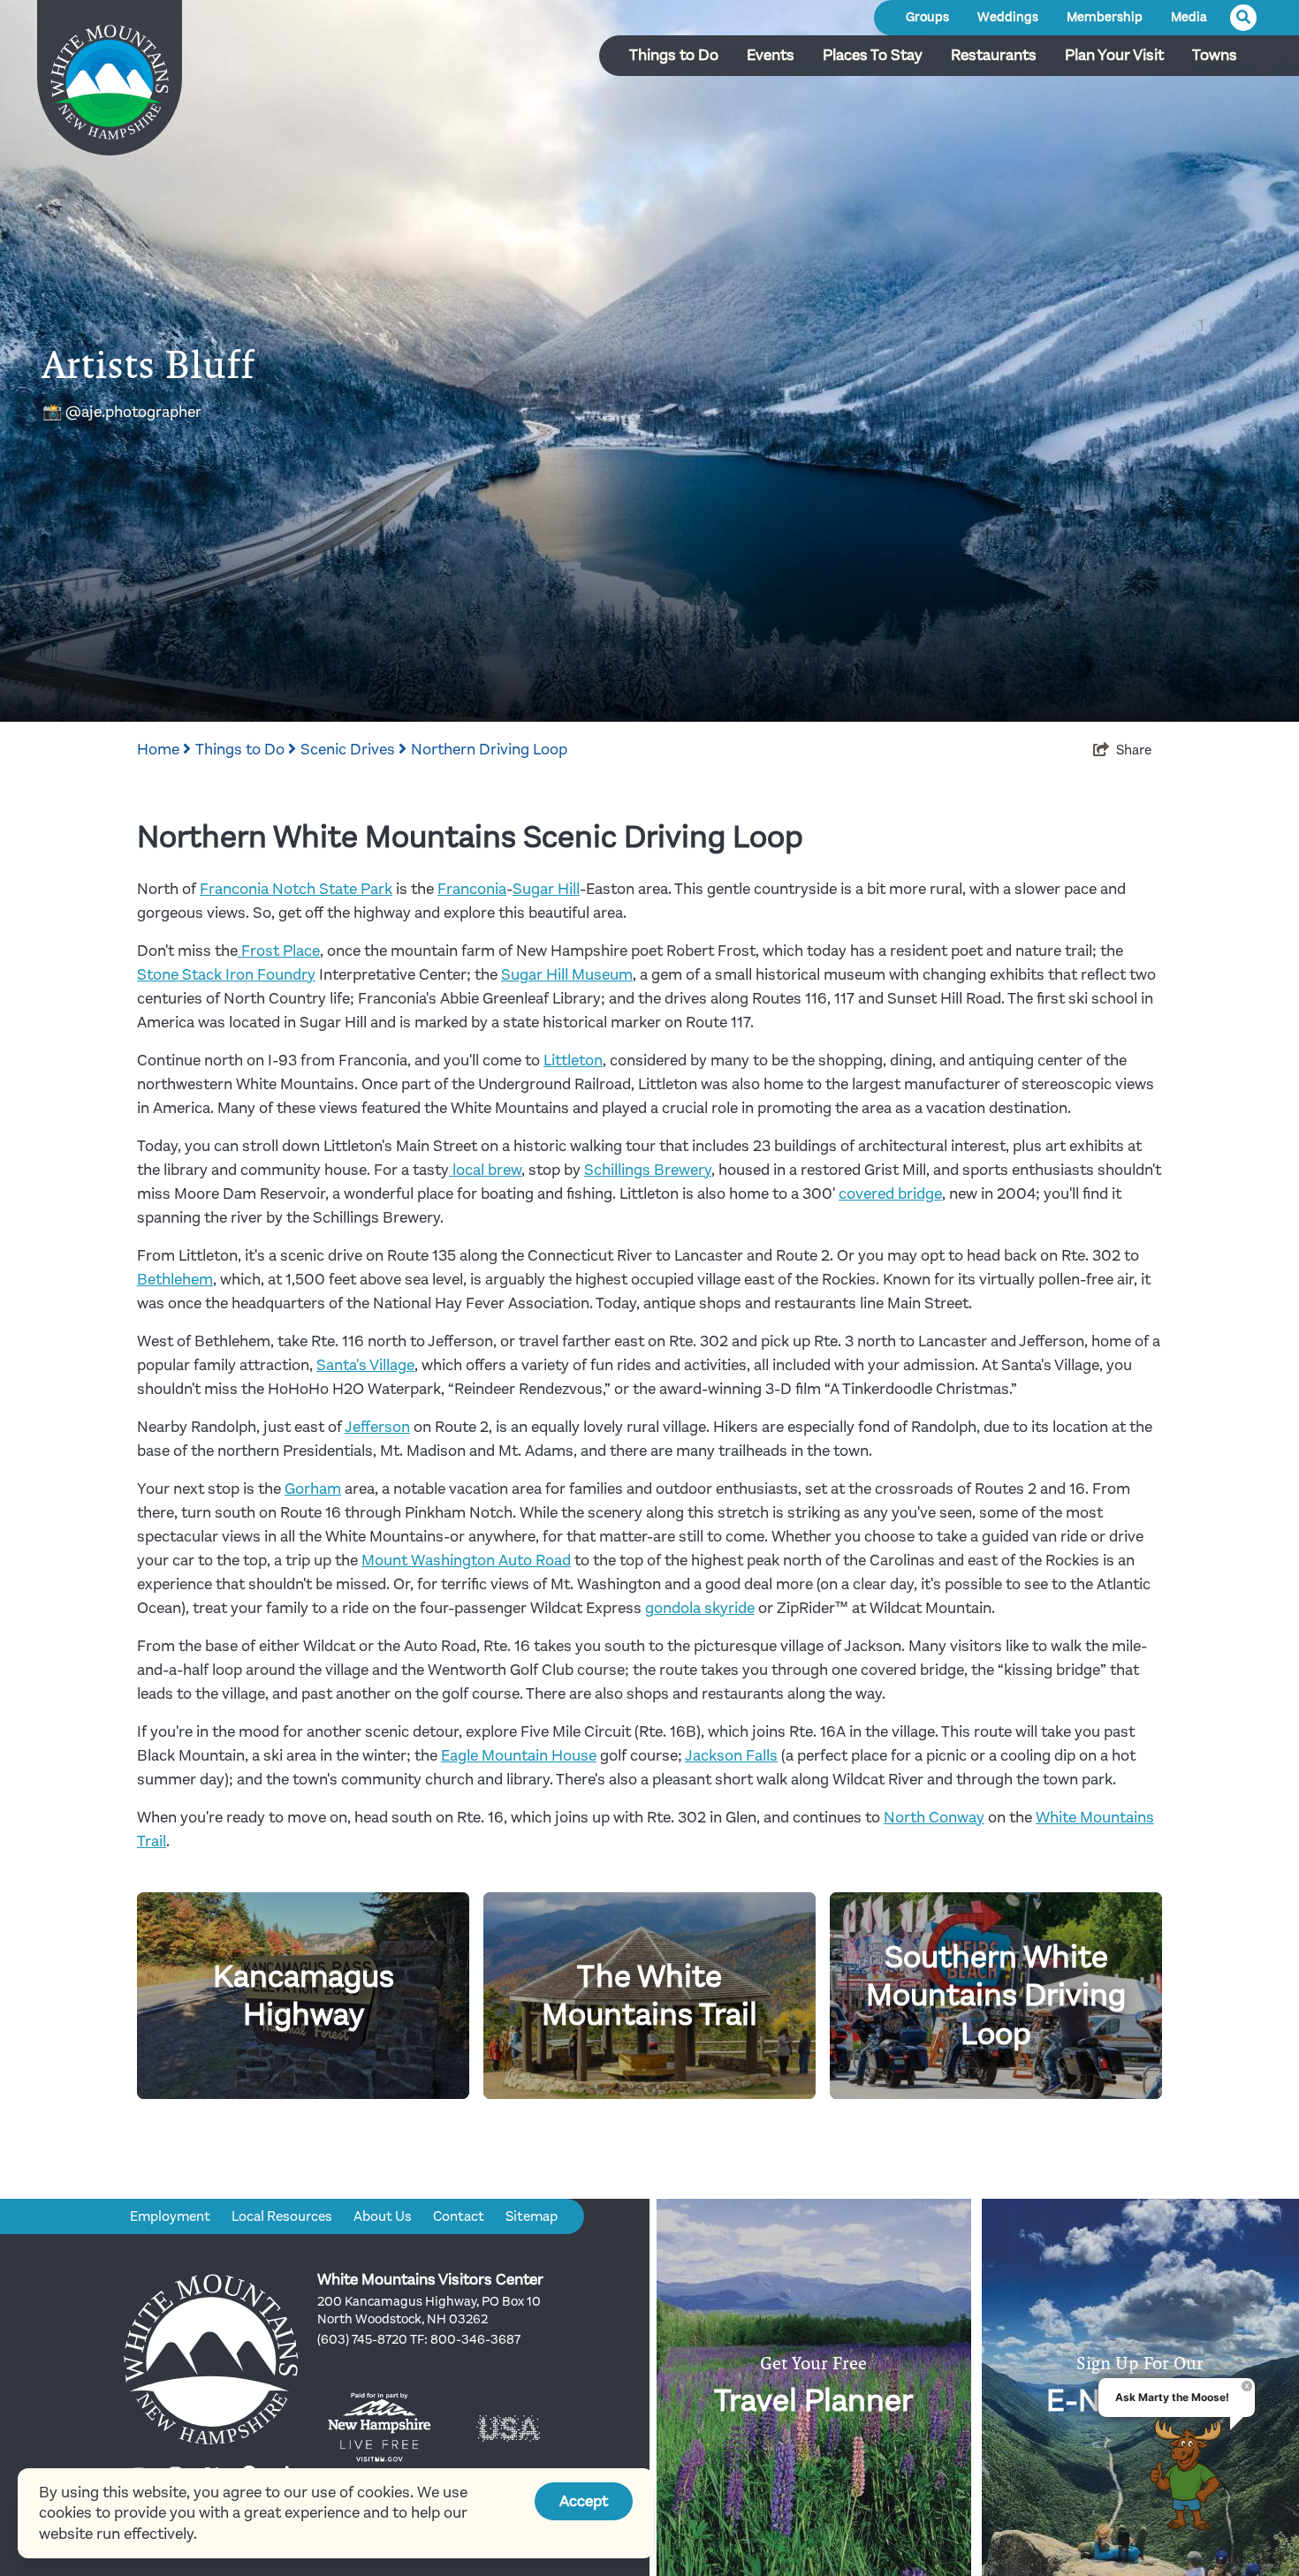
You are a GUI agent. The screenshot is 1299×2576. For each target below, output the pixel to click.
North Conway (934, 1817)
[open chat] (1192, 2474)
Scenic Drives (349, 749)
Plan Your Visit (1114, 55)
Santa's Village (365, 1365)
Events (771, 55)
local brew (485, 1170)
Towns (1215, 55)
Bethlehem (175, 1279)
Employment (170, 2216)
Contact (459, 2216)
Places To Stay (873, 55)
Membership (1105, 17)
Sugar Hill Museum (567, 974)
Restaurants (994, 55)
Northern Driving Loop (489, 749)
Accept (584, 2501)
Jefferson (377, 1427)
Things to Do (674, 55)
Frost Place (279, 951)
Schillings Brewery (648, 1170)
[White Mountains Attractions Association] (110, 84)
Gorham (313, 1489)
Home (160, 749)
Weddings (1008, 17)
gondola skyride (700, 1608)
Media (1189, 17)
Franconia (472, 889)
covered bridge (890, 1193)
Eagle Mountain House (519, 1755)
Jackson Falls (731, 1755)
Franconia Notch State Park (296, 889)
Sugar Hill (546, 889)
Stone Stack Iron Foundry (226, 974)
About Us (383, 2216)
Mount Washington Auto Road (466, 1560)
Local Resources (282, 2216)
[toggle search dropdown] (1243, 18)
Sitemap (532, 2216)
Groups (927, 17)
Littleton (573, 1060)
